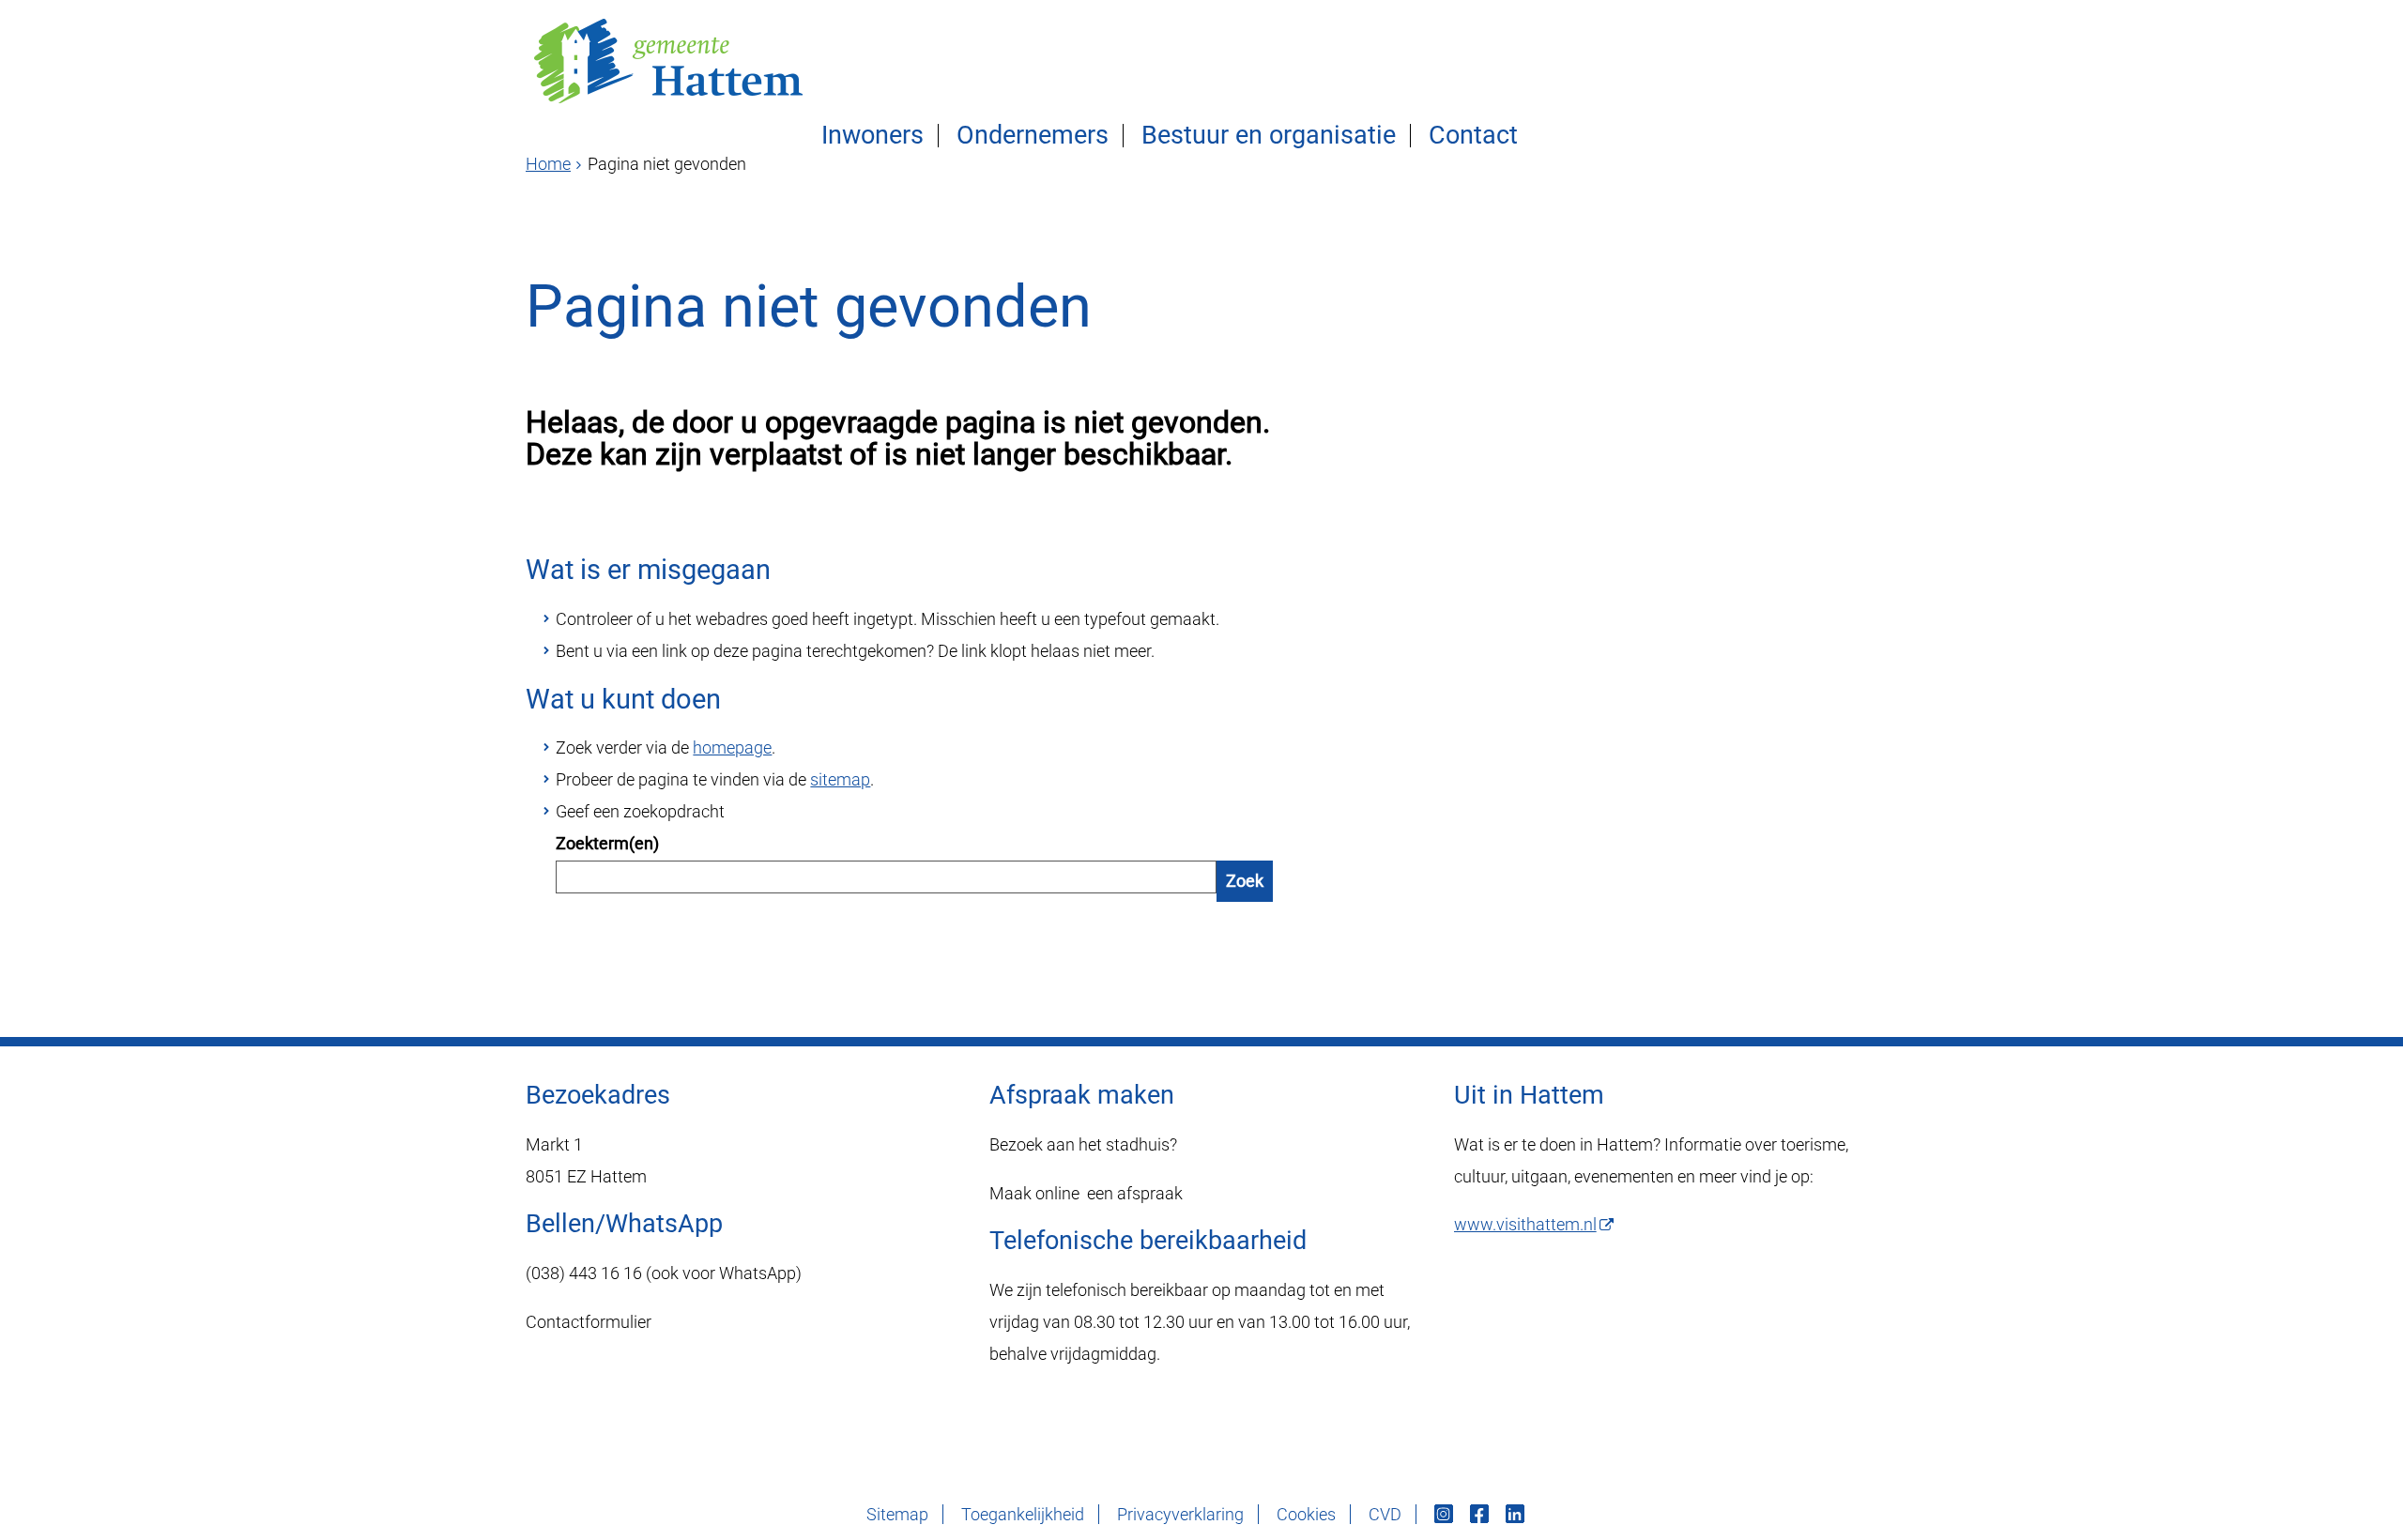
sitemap (840, 779)
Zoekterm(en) (607, 843)
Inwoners (872, 136)
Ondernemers (1033, 136)
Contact (1473, 136)
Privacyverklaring (1180, 1514)
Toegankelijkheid (1023, 1514)
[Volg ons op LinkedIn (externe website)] (1517, 1514)
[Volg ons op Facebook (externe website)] (1481, 1514)
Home (548, 164)
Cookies (1306, 1514)
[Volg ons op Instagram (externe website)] (1446, 1514)
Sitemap (897, 1514)
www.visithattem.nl (1525, 1224)
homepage (732, 747)
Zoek (1245, 881)
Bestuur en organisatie (1269, 136)
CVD (1385, 1514)
